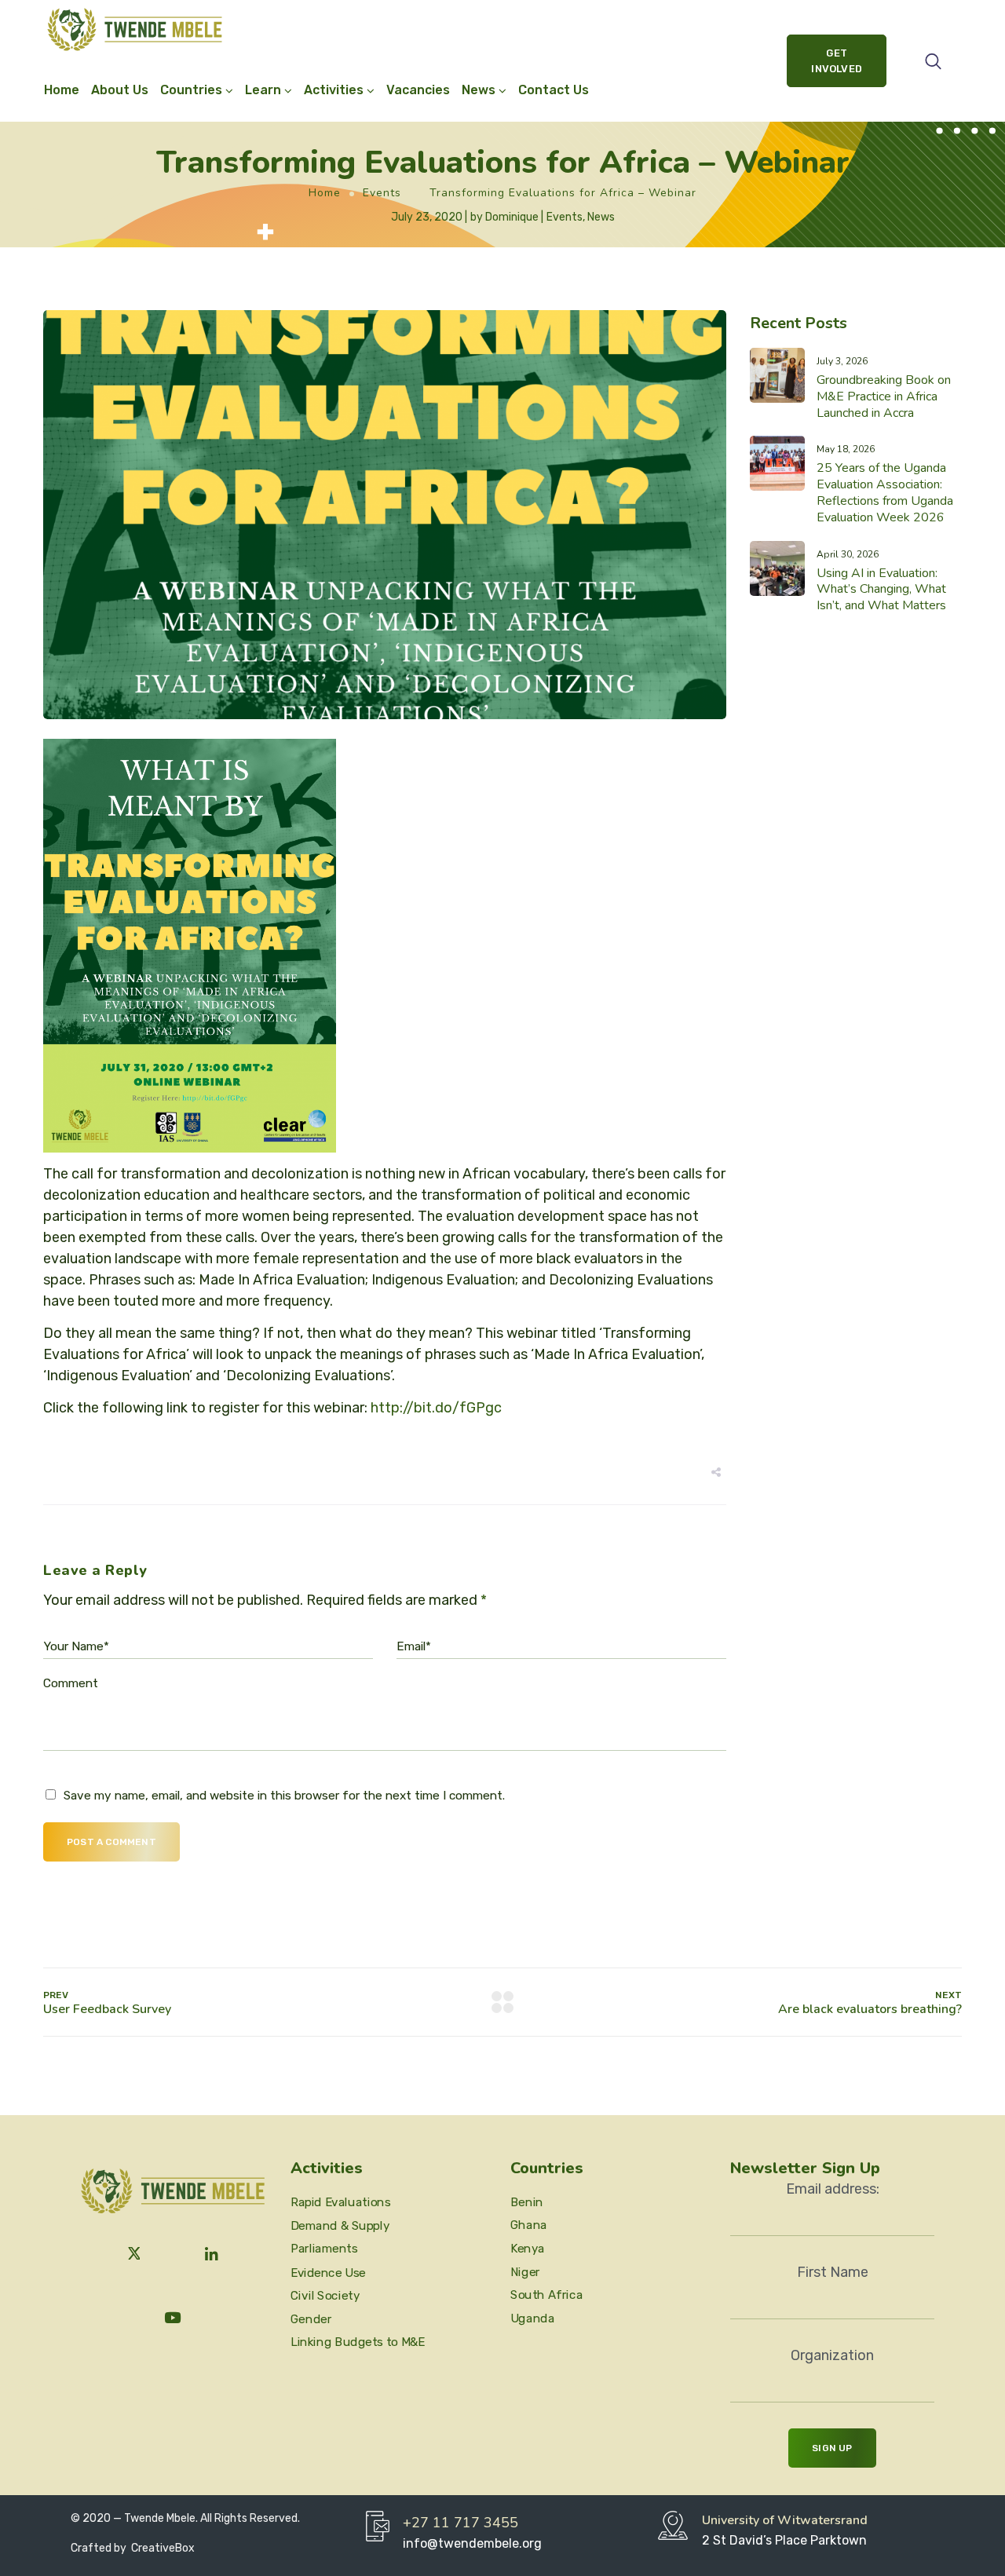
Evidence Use (328, 2272)
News (601, 217)
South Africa (546, 2295)
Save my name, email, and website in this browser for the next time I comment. (284, 1796)
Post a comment (111, 1842)
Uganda (532, 2318)
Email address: (833, 2189)
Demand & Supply (340, 2226)
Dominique (512, 217)
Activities (334, 90)
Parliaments (324, 2249)
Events (382, 193)
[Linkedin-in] (212, 2255)
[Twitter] (134, 2255)
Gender (311, 2318)
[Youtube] (173, 2318)
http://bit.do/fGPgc (436, 1408)
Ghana (529, 2225)
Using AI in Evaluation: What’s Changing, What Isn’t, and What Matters (881, 590)
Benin (527, 2201)
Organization (832, 2355)
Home (62, 90)
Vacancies (418, 90)
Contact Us (554, 90)
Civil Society (325, 2296)
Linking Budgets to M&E (358, 2342)
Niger (525, 2271)
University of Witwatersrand (785, 2520)
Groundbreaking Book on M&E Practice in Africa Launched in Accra (884, 396)
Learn (263, 90)
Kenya (528, 2249)
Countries (191, 90)
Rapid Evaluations (340, 2202)
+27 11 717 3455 (460, 2523)
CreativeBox (162, 2548)
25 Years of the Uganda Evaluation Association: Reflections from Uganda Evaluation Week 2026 (885, 492)
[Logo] (135, 29)
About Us (120, 90)
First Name (833, 2272)
